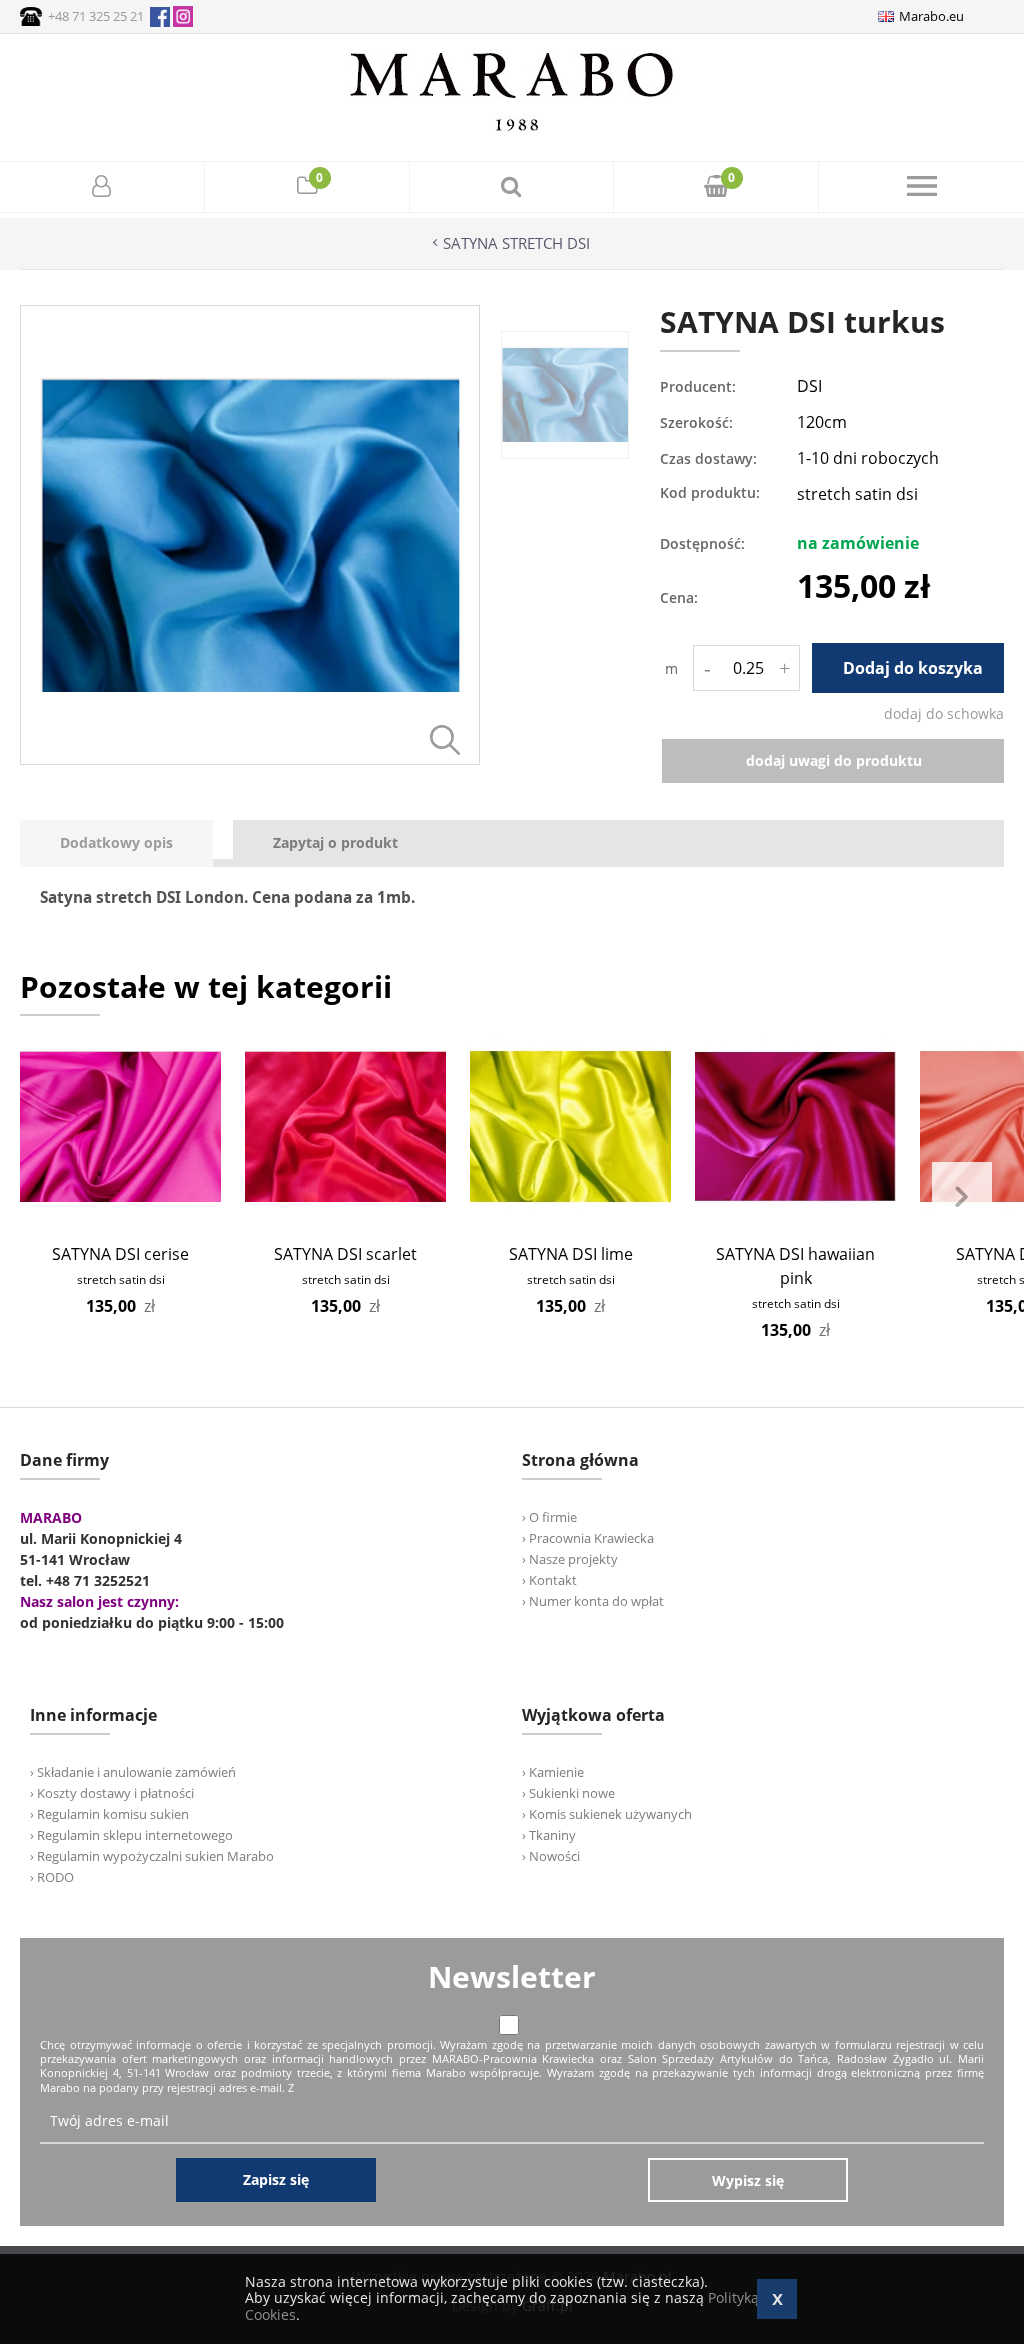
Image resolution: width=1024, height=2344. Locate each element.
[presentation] (116, 843)
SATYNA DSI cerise (120, 1254)
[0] (307, 188)
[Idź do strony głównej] (512, 130)
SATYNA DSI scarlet (345, 1254)
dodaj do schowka (944, 713)
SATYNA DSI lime (571, 1254)
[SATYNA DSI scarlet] (345, 1126)
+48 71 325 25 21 (96, 16)
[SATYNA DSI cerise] (120, 1126)
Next (962, 1197)
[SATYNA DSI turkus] (250, 759)
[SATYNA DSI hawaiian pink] (795, 1126)
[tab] (126, 843)
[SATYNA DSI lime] (570, 1126)
